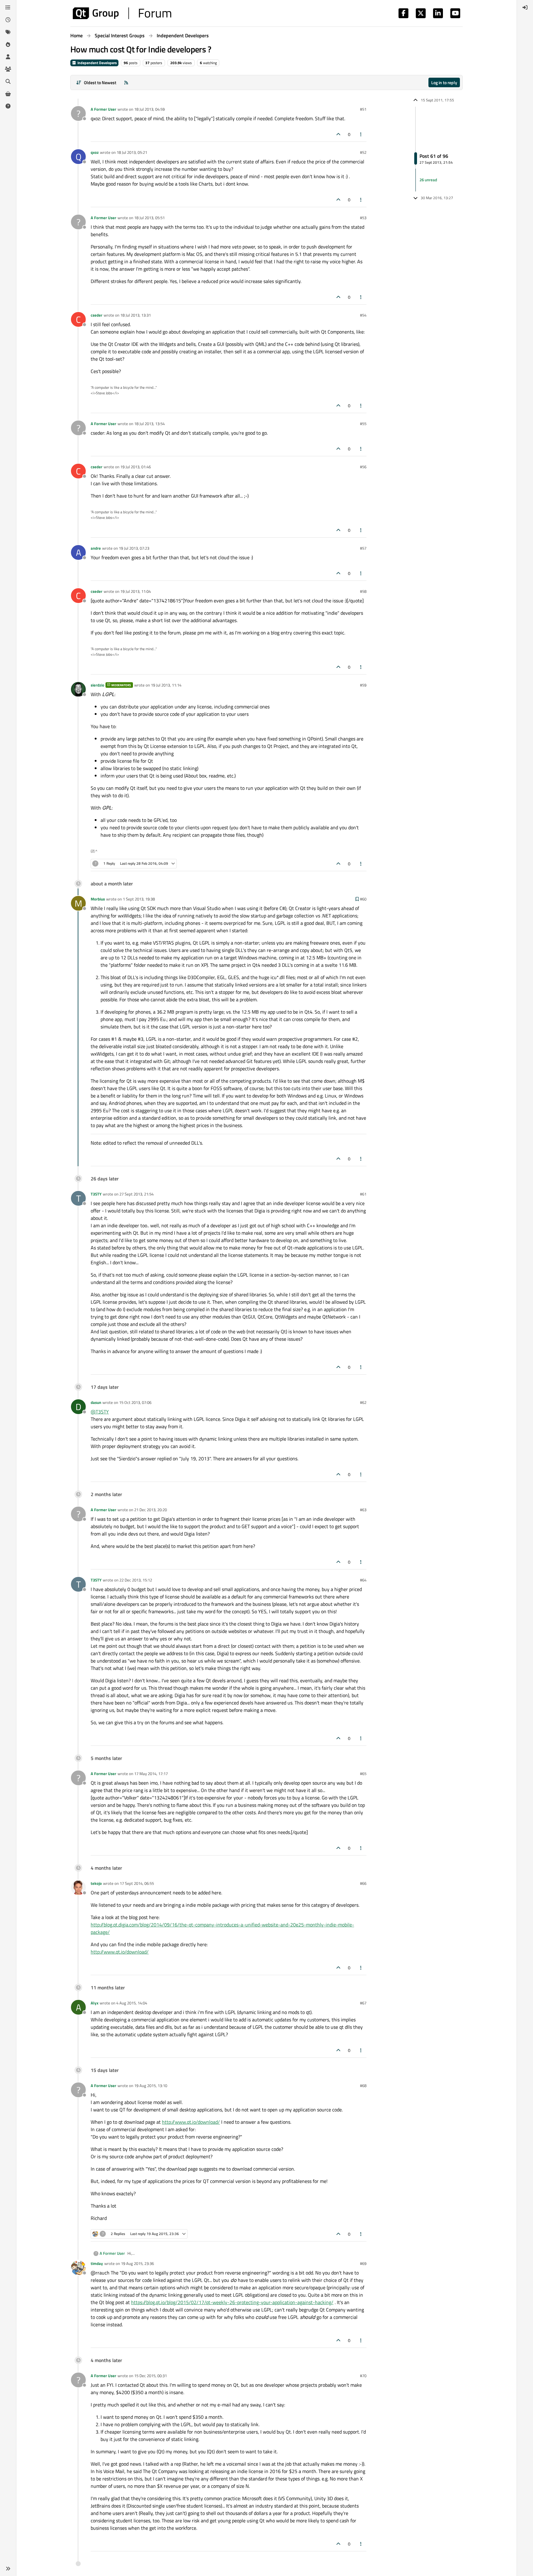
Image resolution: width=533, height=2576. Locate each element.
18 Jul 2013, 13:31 (136, 315)
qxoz (95, 152)
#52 (363, 152)
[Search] (8, 81)
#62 (363, 1402)
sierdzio (97, 685)
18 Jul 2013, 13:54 (149, 424)
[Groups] (8, 69)
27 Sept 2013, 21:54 (136, 1194)
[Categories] (8, 7)
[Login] (525, 7)
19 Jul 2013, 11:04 (136, 591)
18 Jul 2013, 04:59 (149, 109)
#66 (363, 1883)
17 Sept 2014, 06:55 (137, 1883)
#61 (363, 1194)
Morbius (98, 899)
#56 (363, 467)
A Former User (103, 109)
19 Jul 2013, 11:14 (166, 685)
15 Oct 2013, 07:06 (135, 1402)
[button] (8, 2569)
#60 (363, 899)
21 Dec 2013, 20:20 (151, 1510)
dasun (96, 1402)
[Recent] (8, 20)
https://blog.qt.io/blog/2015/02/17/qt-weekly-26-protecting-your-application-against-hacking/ (232, 2302)
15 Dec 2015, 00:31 (151, 2376)
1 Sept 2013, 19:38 (139, 899)
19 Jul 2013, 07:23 (134, 548)
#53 (363, 218)
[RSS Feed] (126, 82)
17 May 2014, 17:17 (151, 1774)
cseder (97, 315)
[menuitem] (525, 7)
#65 (363, 1774)
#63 (363, 1510)
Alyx (95, 2003)
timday (97, 2263)
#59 (363, 685)
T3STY (96, 1194)
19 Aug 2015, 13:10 (151, 2086)
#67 (363, 2003)
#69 (363, 2263)
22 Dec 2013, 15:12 (136, 1580)
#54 (363, 315)
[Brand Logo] (122, 13)
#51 (363, 109)
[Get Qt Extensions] (8, 94)
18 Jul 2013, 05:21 (132, 152)
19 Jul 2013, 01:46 (136, 467)
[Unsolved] (8, 106)
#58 (363, 591)
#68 (363, 2086)
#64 (363, 1580)
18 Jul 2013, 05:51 (149, 218)
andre (96, 548)
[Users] (8, 57)
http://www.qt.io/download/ (120, 1952)
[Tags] (8, 32)
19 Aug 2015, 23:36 (137, 2263)
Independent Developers (97, 63)
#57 (363, 548)
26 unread (428, 180)
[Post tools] (361, 134)
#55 (363, 424)
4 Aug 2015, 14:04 (132, 2003)
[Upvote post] (338, 134)
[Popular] (8, 44)
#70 (363, 2376)
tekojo (96, 1883)
